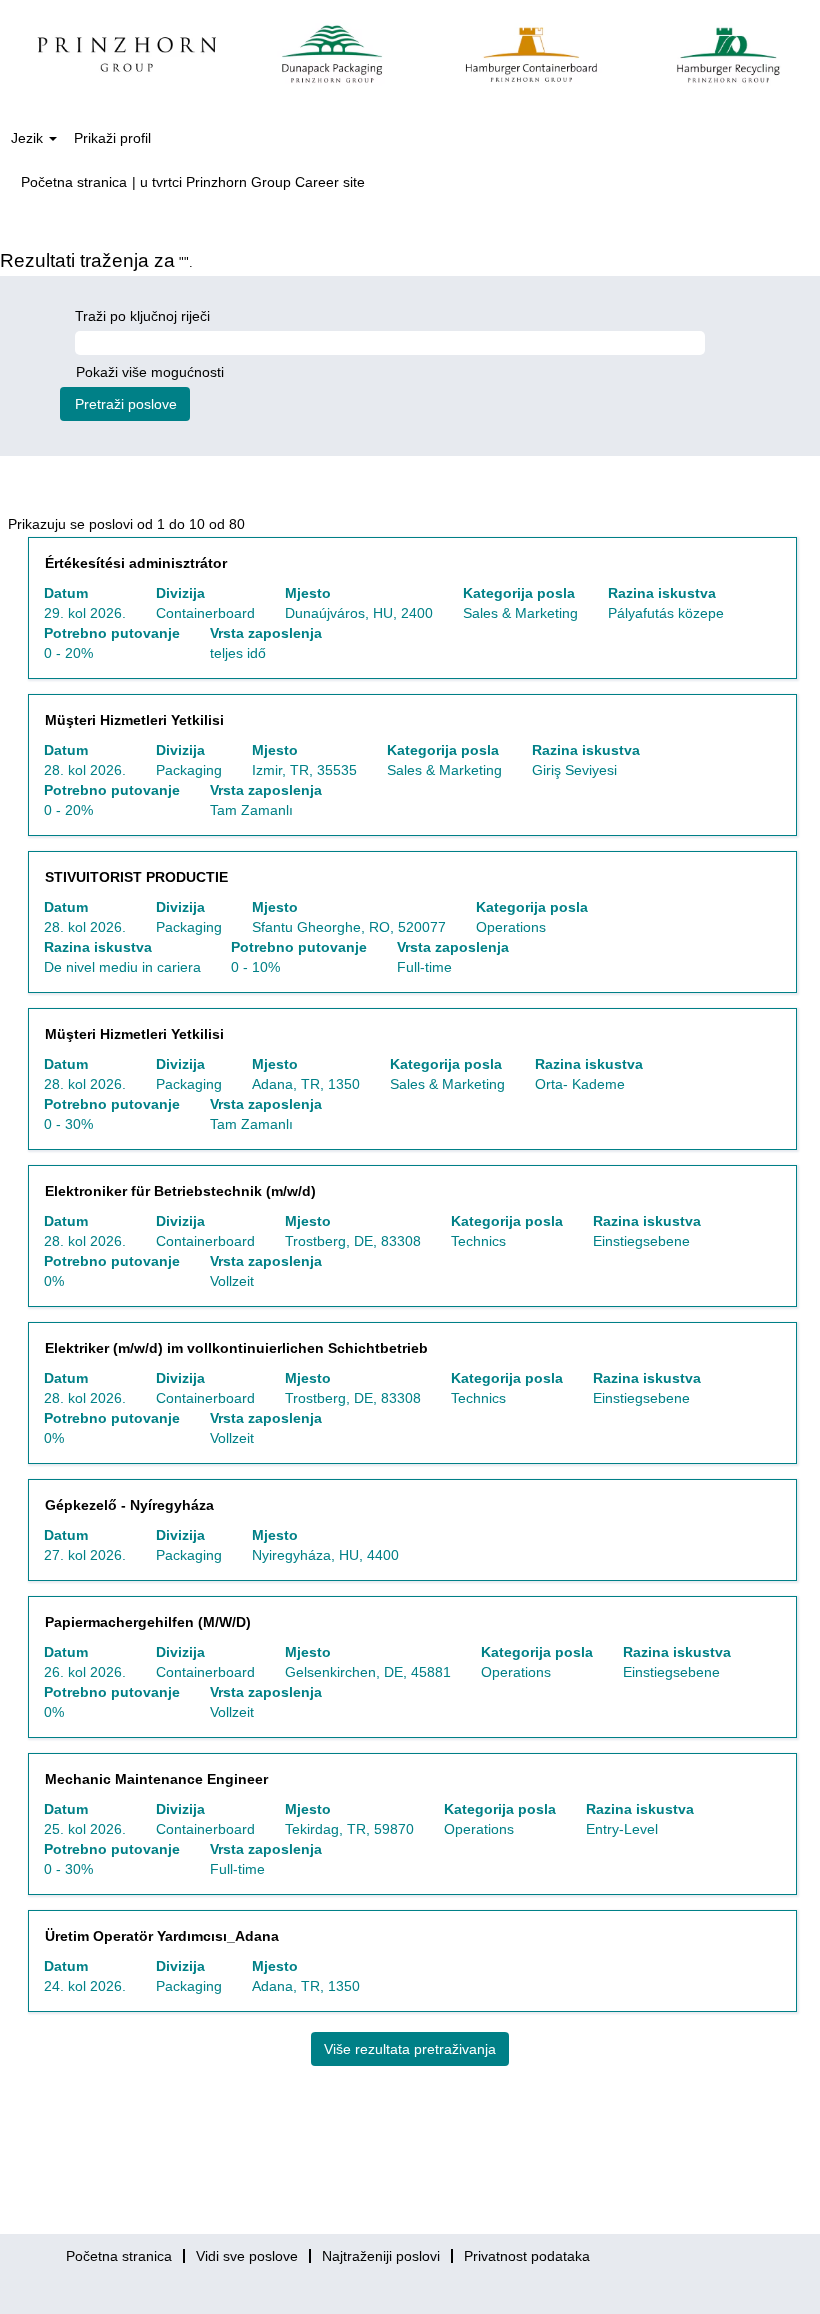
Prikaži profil (112, 138)
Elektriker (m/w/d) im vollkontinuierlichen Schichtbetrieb (236, 1348)
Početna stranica (74, 182)
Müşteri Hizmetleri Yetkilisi (134, 720)
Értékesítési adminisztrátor (136, 563)
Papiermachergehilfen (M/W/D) (148, 1622)
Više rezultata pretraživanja (410, 2049)
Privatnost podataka (527, 2256)
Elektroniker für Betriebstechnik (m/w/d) (180, 1191)
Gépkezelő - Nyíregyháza (129, 1505)
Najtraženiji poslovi (381, 2256)
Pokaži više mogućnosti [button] (150, 372)
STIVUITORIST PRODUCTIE (136, 877)
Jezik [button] (29, 138)
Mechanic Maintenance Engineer (156, 1779)
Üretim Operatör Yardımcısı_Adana (162, 1936)
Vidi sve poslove (247, 2256)
